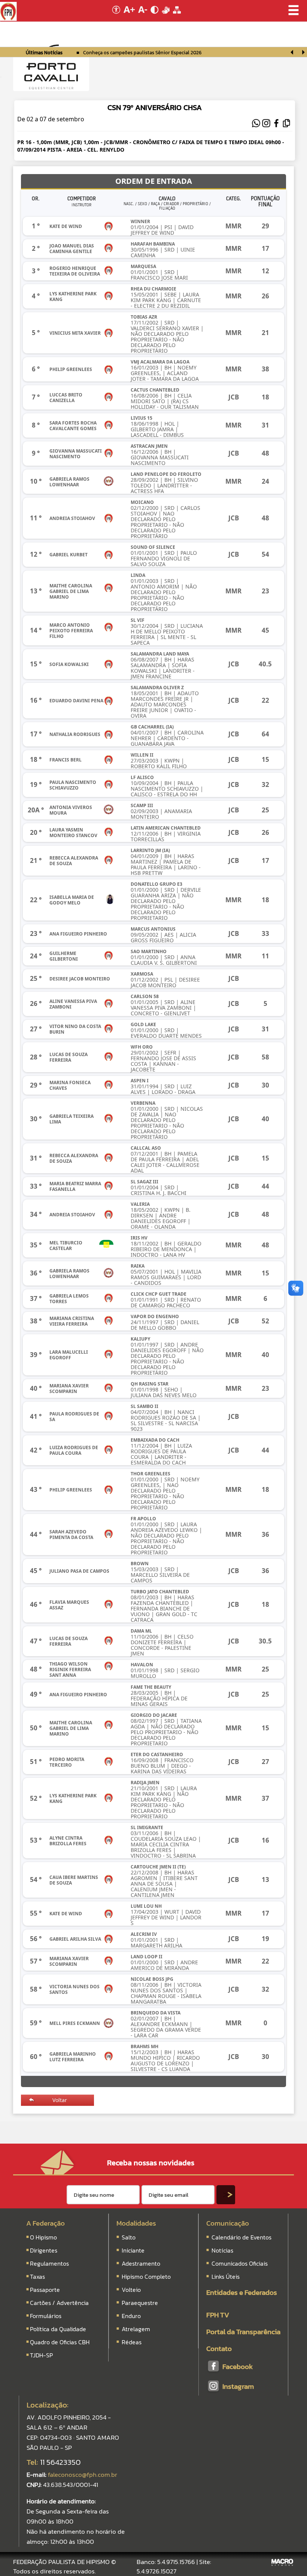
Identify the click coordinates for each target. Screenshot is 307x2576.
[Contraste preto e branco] (155, 16)
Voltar (60, 2100)
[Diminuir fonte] (143, 16)
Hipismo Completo (146, 2277)
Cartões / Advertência (59, 2303)
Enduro (131, 2316)
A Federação (45, 2223)
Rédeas (132, 2342)
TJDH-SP (41, 2355)
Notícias (222, 2250)
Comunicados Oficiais (239, 2263)
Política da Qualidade (58, 2329)
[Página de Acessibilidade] (115, 16)
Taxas (37, 2277)
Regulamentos (49, 2263)
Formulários (46, 2316)
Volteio (131, 2290)
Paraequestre (140, 2303)
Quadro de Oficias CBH (60, 2342)
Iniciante (133, 2250)
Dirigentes (44, 2250)
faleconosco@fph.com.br (83, 2475)
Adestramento (141, 2263)
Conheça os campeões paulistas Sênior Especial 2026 (142, 53)
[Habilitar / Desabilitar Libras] (166, 16)
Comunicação (228, 2223)
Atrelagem (136, 2329)
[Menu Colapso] (1, 77)
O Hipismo (43, 2237)
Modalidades (136, 2223)
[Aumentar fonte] (130, 16)
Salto (129, 2237)
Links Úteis (225, 2277)
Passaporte (45, 2290)
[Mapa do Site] (177, 16)
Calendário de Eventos (241, 2237)
